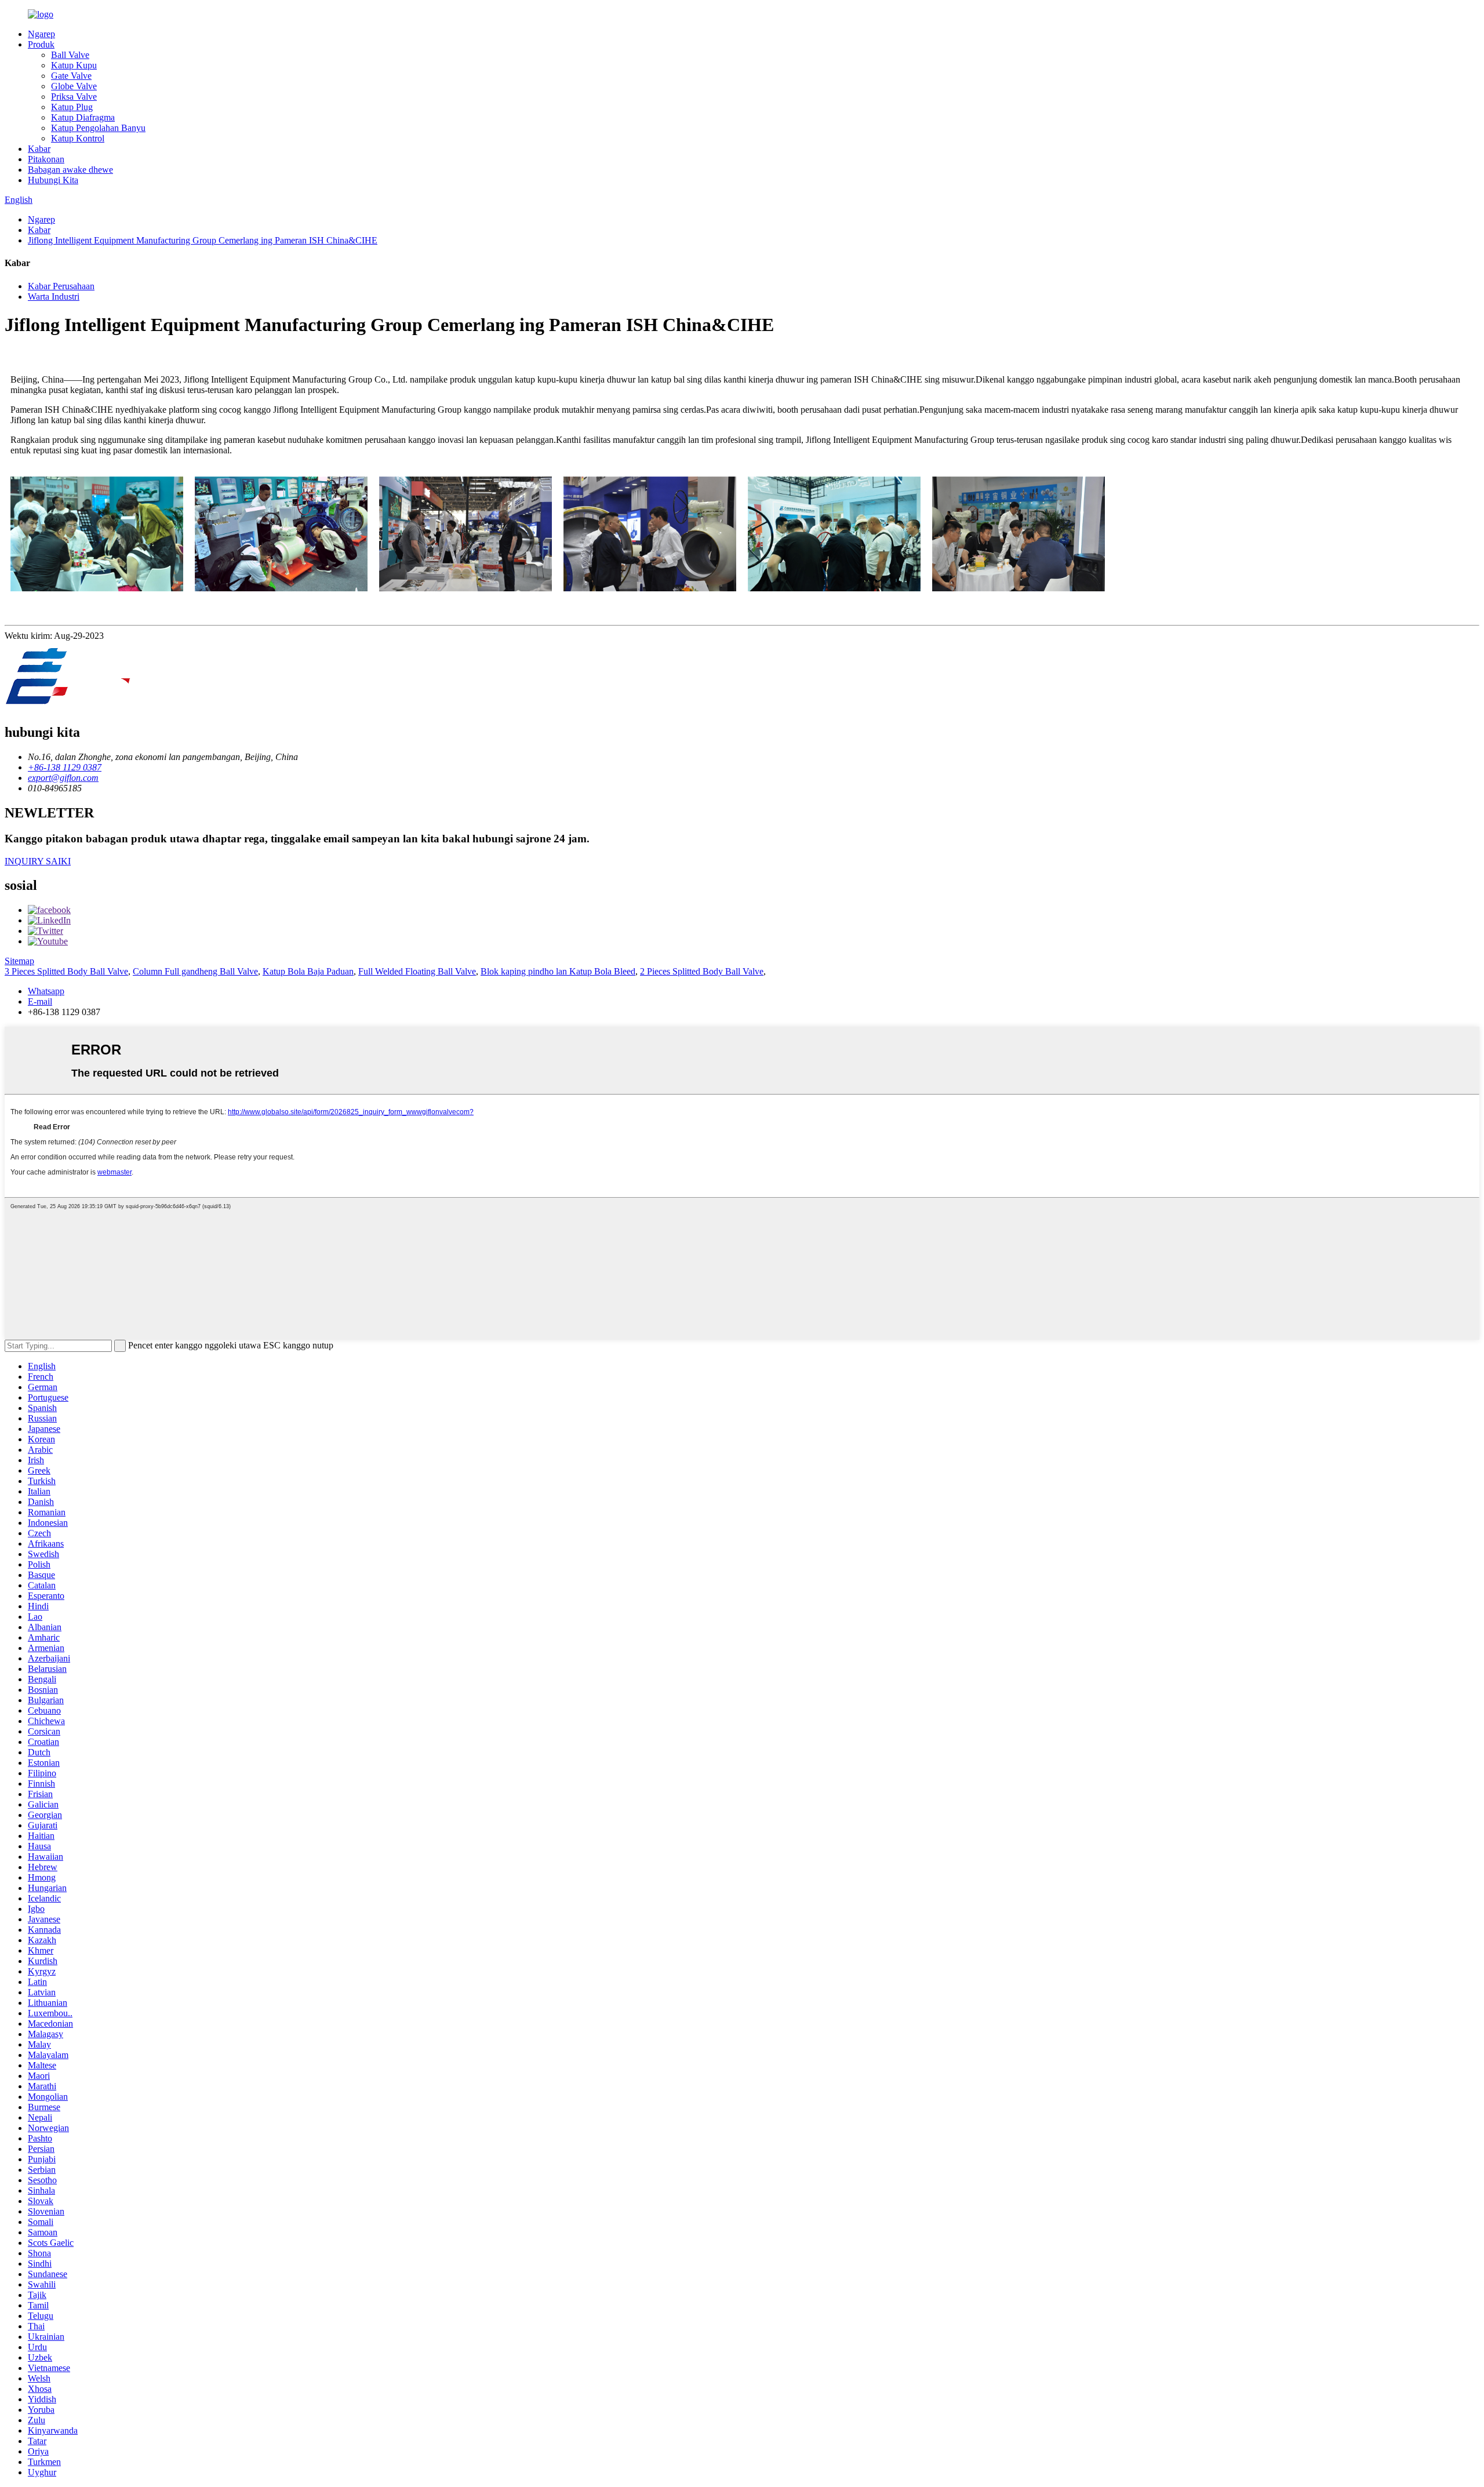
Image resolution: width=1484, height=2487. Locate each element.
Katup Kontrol (78, 138)
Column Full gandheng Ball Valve (195, 971)
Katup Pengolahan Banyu (98, 128)
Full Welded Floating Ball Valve (417, 971)
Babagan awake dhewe (70, 170)
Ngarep (41, 34)
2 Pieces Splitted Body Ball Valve (702, 971)
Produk (41, 44)
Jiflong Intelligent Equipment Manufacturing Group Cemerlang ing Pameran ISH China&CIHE (203, 240)
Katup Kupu (74, 65)
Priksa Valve (74, 97)
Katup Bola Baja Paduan (308, 971)
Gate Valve (71, 76)
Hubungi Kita (53, 180)
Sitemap (19, 961)
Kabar (39, 149)
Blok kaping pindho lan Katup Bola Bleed (558, 971)
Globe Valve (74, 86)
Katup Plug (72, 107)
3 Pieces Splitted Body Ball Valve (66, 971)
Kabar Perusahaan (61, 286)
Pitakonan (46, 159)
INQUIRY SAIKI (38, 861)
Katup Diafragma (83, 117)
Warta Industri (54, 297)
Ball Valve (70, 55)
